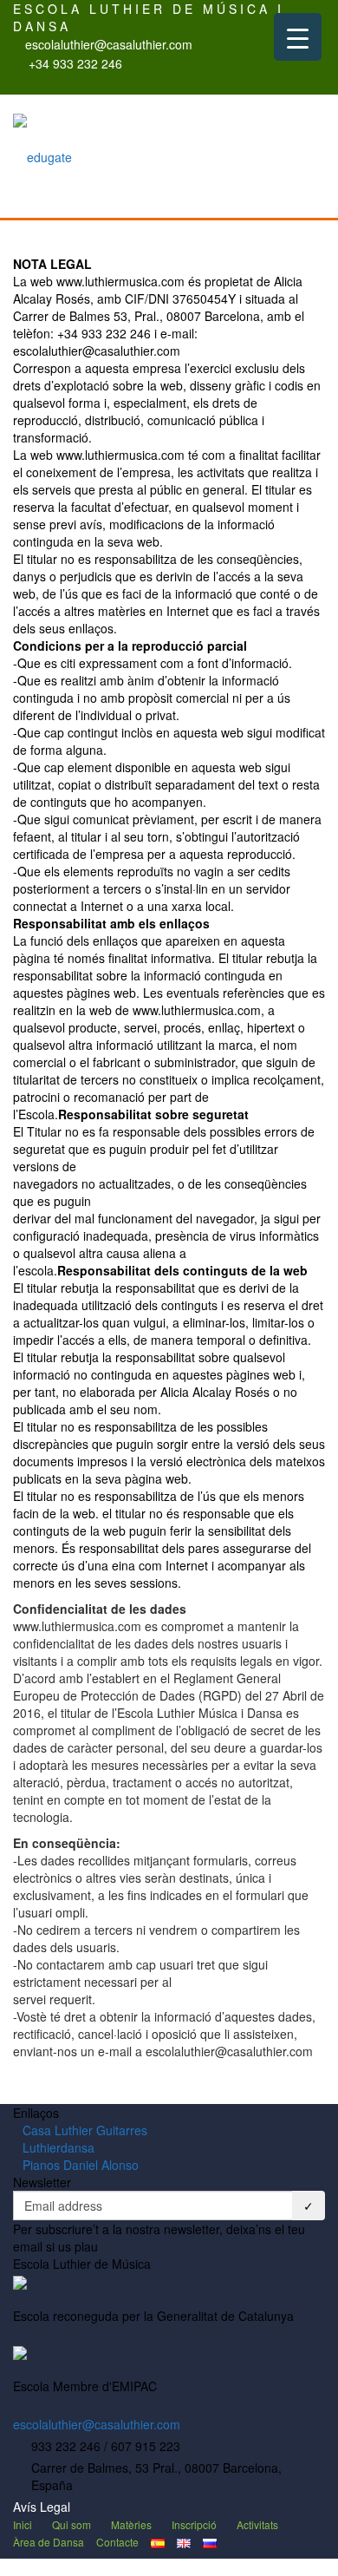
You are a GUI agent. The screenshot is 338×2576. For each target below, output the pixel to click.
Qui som (71, 2524)
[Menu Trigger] (298, 37)
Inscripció (194, 2524)
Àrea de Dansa (49, 2542)
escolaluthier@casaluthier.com (97, 2424)
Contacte (117, 2542)
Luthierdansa (58, 2147)
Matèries (131, 2524)
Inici (23, 2524)
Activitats (257, 2524)
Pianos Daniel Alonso (81, 2165)
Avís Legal (42, 2507)
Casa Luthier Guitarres (85, 2130)
